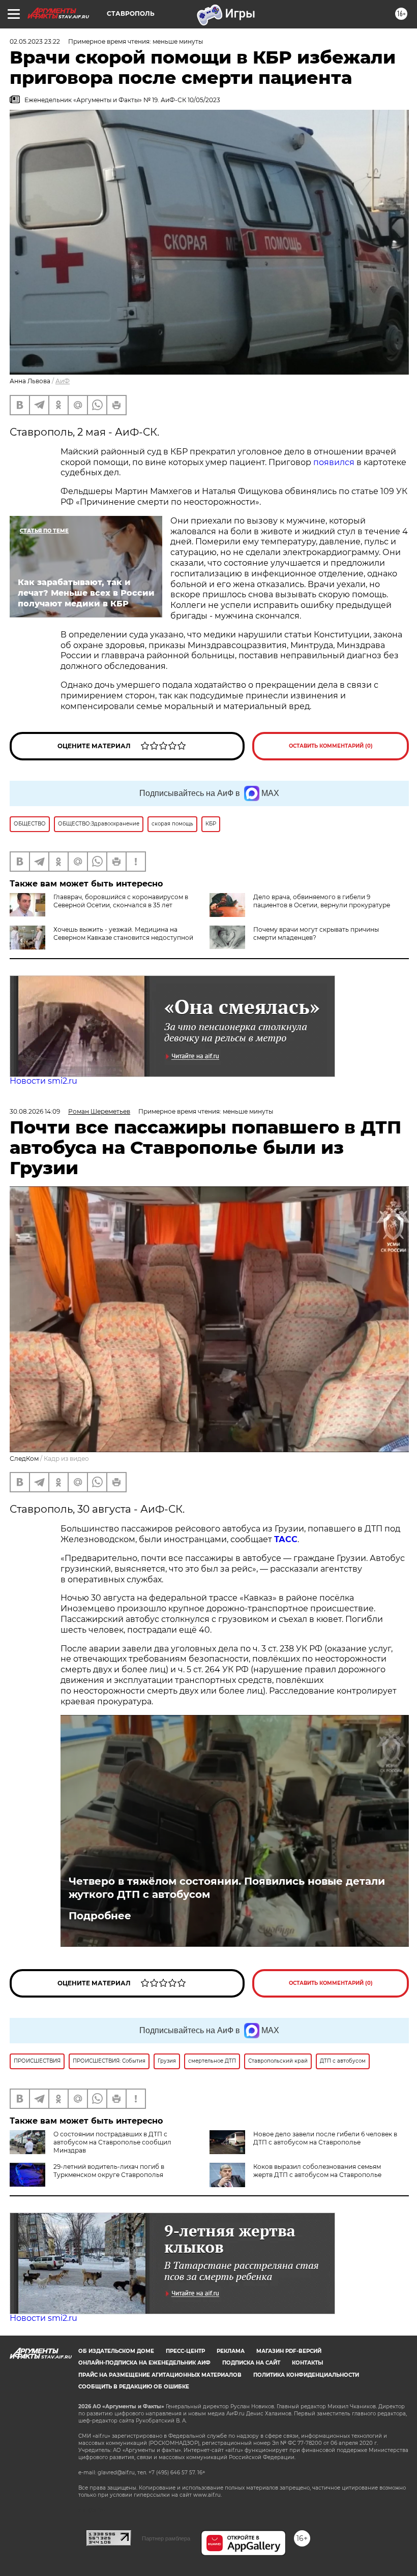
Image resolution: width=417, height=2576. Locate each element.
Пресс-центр (185, 2351)
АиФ (63, 381)
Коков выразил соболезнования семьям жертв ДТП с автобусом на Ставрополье (317, 2171)
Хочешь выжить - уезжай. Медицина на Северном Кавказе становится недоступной (123, 933)
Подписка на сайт (251, 2363)
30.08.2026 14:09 (35, 1111)
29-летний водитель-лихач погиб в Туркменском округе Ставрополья (109, 2171)
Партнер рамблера (166, 2538)
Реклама (231, 2351)
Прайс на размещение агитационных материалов (160, 2375)
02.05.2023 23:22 (35, 41)
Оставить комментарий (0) (331, 746)
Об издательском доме (116, 2351)
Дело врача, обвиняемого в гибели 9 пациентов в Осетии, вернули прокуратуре (322, 901)
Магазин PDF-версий (289, 2351)
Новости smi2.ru (43, 1081)
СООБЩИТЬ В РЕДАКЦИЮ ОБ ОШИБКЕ (134, 2387)
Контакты (307, 2363)
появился (334, 462)
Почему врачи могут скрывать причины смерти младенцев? (316, 933)
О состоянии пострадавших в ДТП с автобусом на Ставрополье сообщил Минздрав (112, 2142)
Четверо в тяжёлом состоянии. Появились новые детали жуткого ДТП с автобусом (227, 1888)
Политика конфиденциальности (306, 2375)
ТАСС (286, 1539)
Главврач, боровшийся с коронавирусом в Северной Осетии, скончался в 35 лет (121, 901)
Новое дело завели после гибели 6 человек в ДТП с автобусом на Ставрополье (325, 2138)
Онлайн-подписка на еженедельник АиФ (144, 2363)
